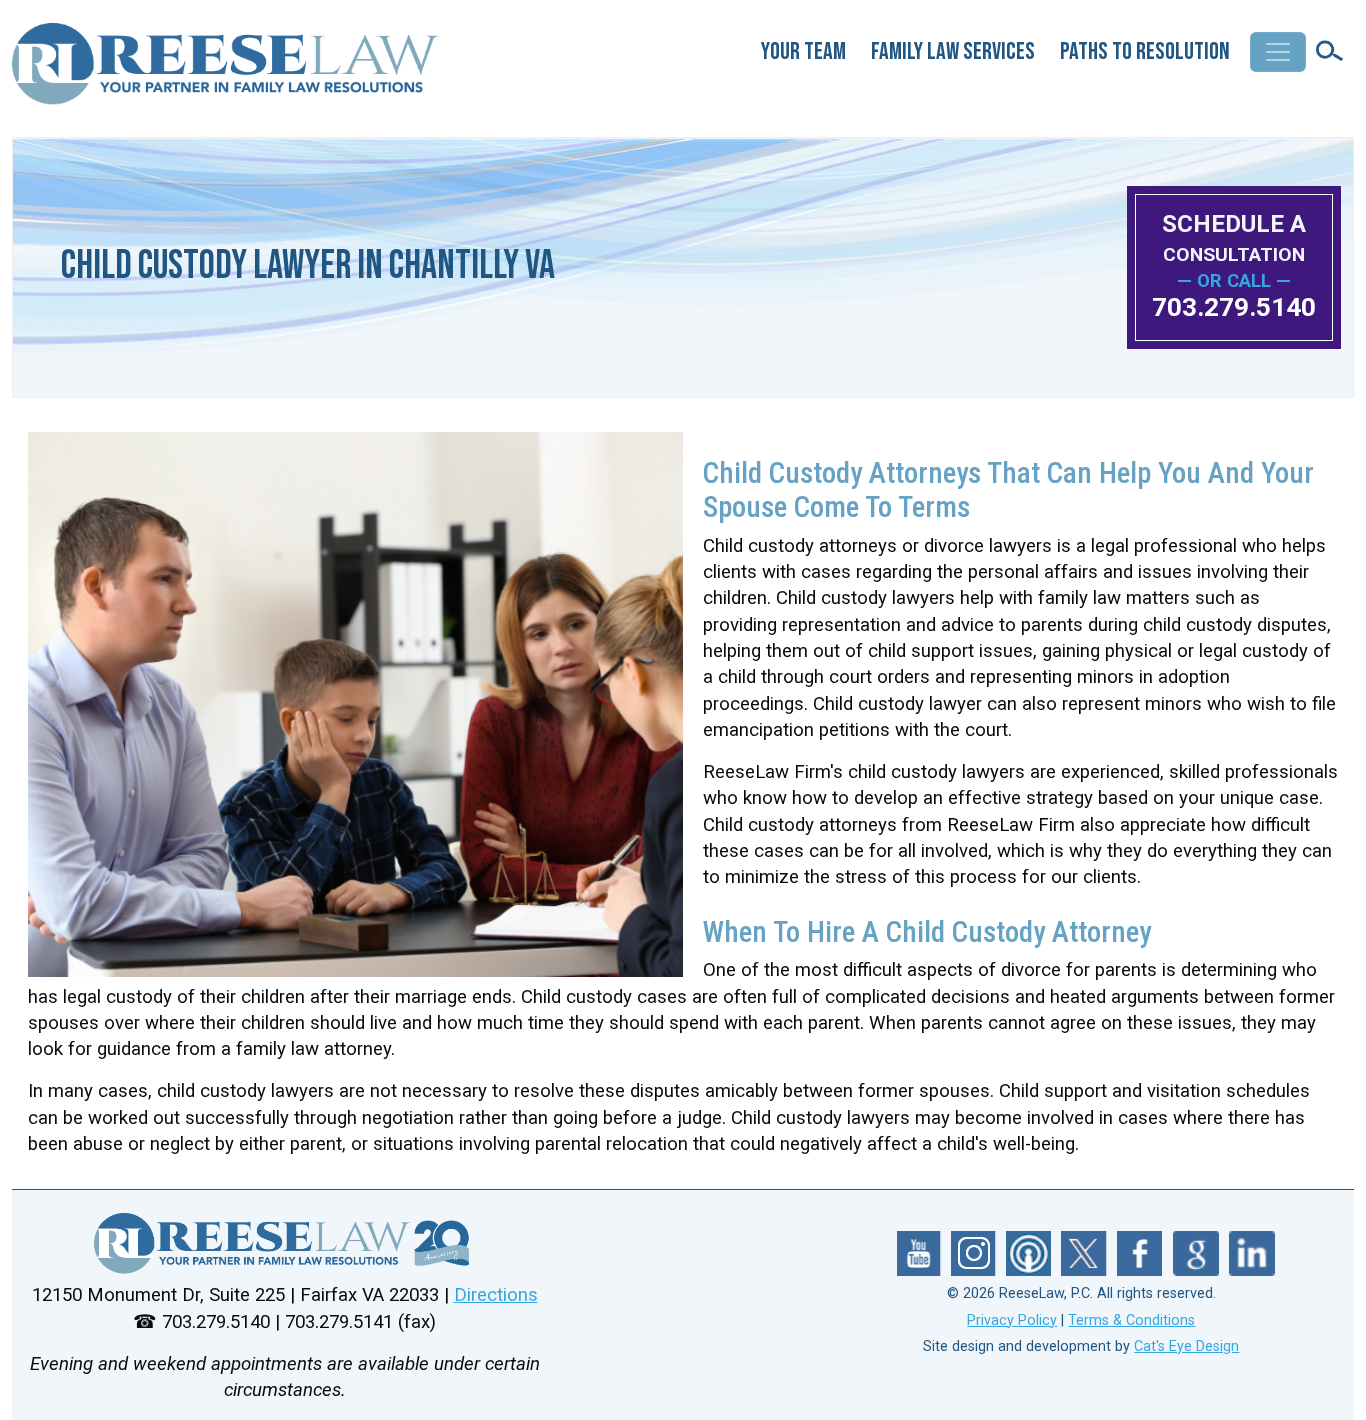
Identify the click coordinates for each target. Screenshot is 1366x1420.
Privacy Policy (1012, 1320)
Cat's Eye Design (1186, 1346)
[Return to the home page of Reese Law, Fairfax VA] (284, 1243)
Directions (496, 1295)
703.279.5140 (1234, 307)
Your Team (803, 51)
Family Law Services (953, 51)
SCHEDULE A (1234, 237)
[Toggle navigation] (1278, 52)
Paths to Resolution (1145, 51)
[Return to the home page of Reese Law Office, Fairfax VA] (227, 72)
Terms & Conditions (1131, 1320)
